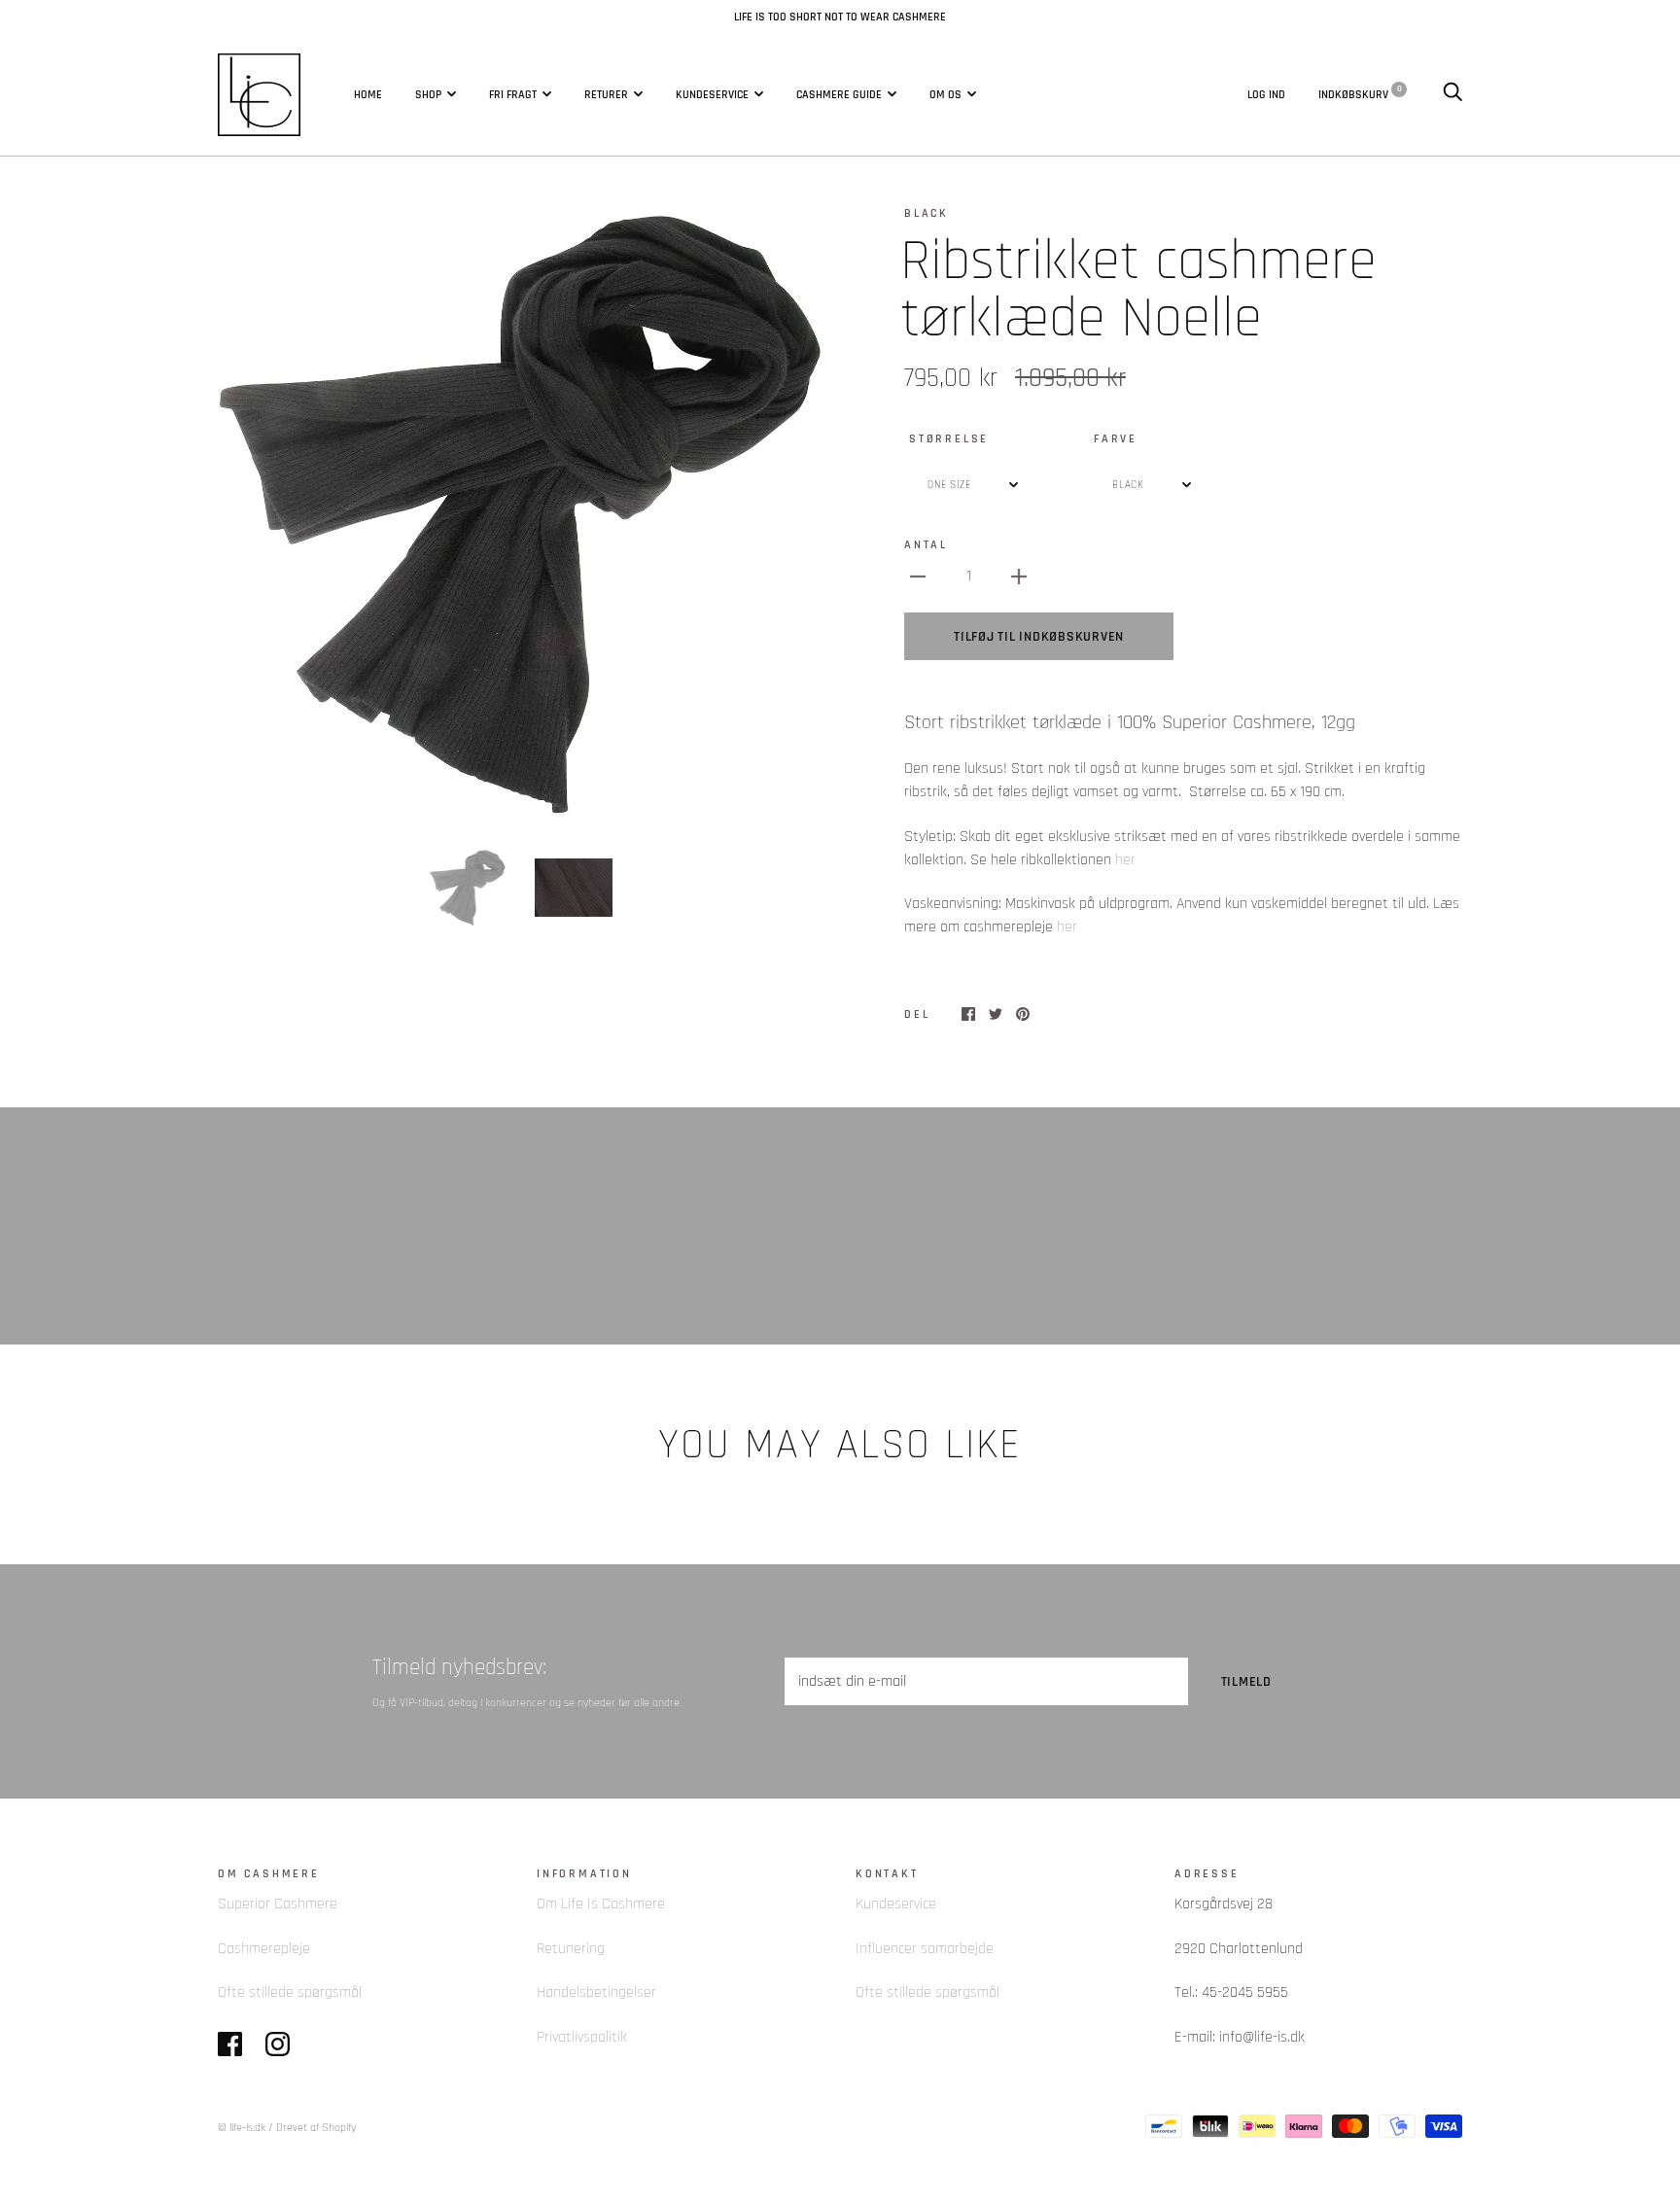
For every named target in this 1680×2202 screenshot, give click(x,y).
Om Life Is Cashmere (601, 1904)
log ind (1266, 93)
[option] (521, 513)
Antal (926, 544)
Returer (606, 94)
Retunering (571, 1949)
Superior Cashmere (278, 1904)
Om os (945, 94)
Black (927, 213)
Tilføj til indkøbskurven (1039, 637)
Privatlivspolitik (582, 2037)
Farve (1116, 438)
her (1125, 860)
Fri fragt (513, 94)
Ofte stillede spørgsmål (290, 1992)
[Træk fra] (918, 577)
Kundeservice (712, 94)
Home (368, 94)
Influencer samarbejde (925, 1949)
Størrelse (949, 438)
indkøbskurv (1360, 93)
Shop (428, 94)
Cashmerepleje (264, 1949)
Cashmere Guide (839, 94)
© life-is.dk (242, 2128)
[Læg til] (1019, 577)
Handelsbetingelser (596, 1992)
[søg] (1452, 93)
